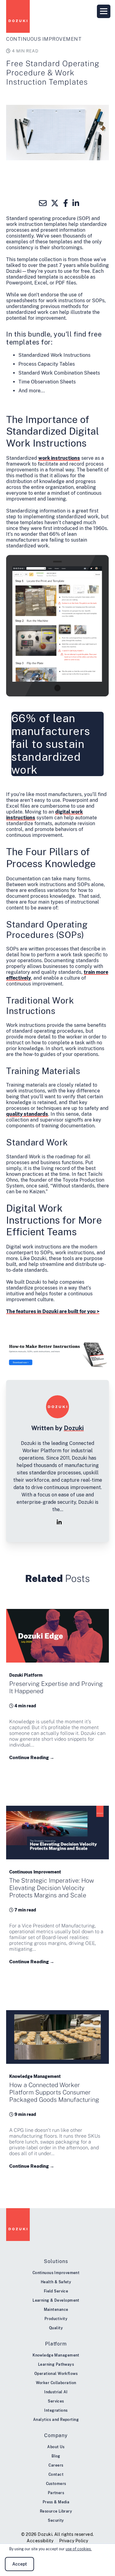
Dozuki (74, 1428)
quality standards (27, 1114)
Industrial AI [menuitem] (56, 2392)
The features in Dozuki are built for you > (53, 1311)
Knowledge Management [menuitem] (56, 2355)
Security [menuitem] (56, 2521)
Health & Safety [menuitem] (56, 2282)
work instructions (59, 458)
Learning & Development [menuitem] (56, 2300)
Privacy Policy (74, 2541)
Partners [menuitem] (56, 2493)
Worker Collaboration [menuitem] (56, 2383)
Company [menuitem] (56, 2435)
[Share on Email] (43, 203)
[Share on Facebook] (66, 203)
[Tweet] (55, 203)
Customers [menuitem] (56, 2484)
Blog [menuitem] (56, 2456)
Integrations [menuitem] (56, 2410)
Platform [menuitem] (56, 2344)
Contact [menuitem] (56, 2475)
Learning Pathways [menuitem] (56, 2365)
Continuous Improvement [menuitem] (56, 2273)
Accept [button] (20, 2564)
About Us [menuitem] (56, 2447)
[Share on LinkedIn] (76, 203)
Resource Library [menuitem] (56, 2511)
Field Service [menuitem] (56, 2291)
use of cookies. (79, 2549)
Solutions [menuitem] (56, 2261)
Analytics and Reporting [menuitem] (56, 2420)
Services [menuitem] (56, 2401)
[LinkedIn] (59, 1522)
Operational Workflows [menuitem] (56, 2374)
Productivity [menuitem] (56, 2319)
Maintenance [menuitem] (56, 2310)
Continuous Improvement (44, 39)
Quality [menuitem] (56, 2328)
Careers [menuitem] (56, 2465)
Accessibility (40, 2541)
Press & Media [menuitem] (56, 2502)
